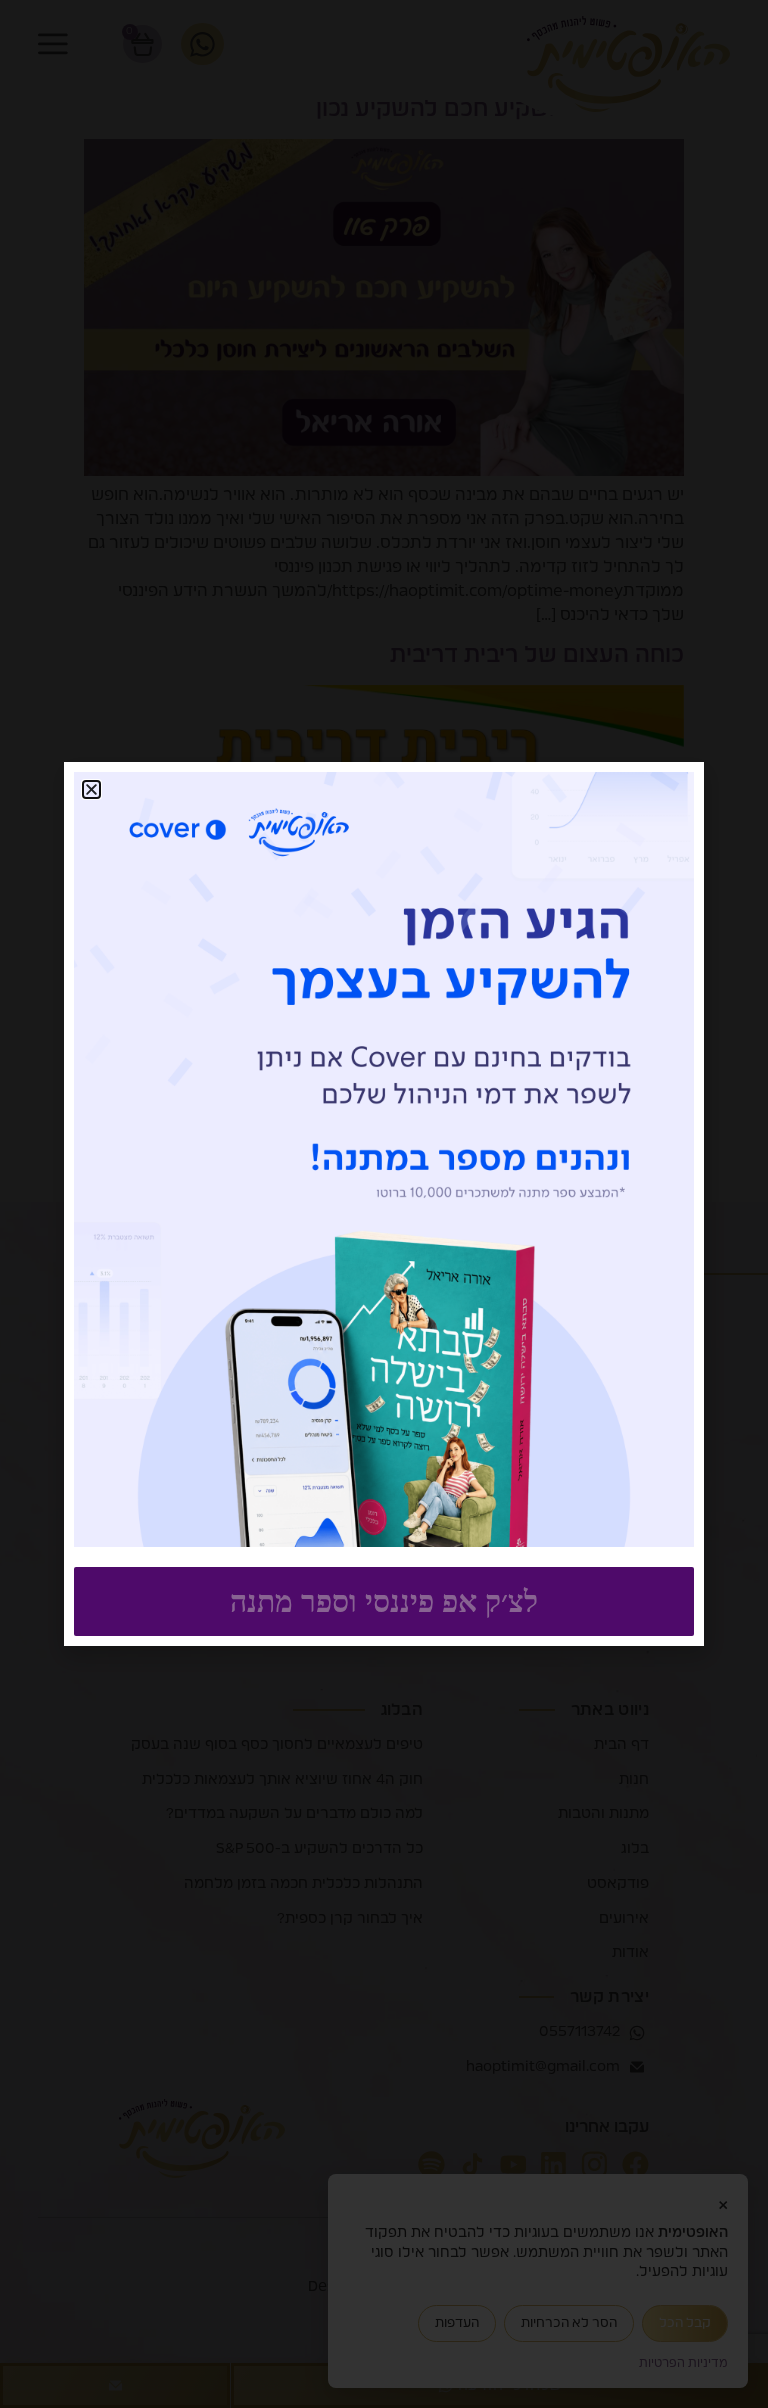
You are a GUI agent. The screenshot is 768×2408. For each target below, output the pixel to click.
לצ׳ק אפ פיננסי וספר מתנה (384, 1601)
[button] (91, 789)
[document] (384, 1204)
